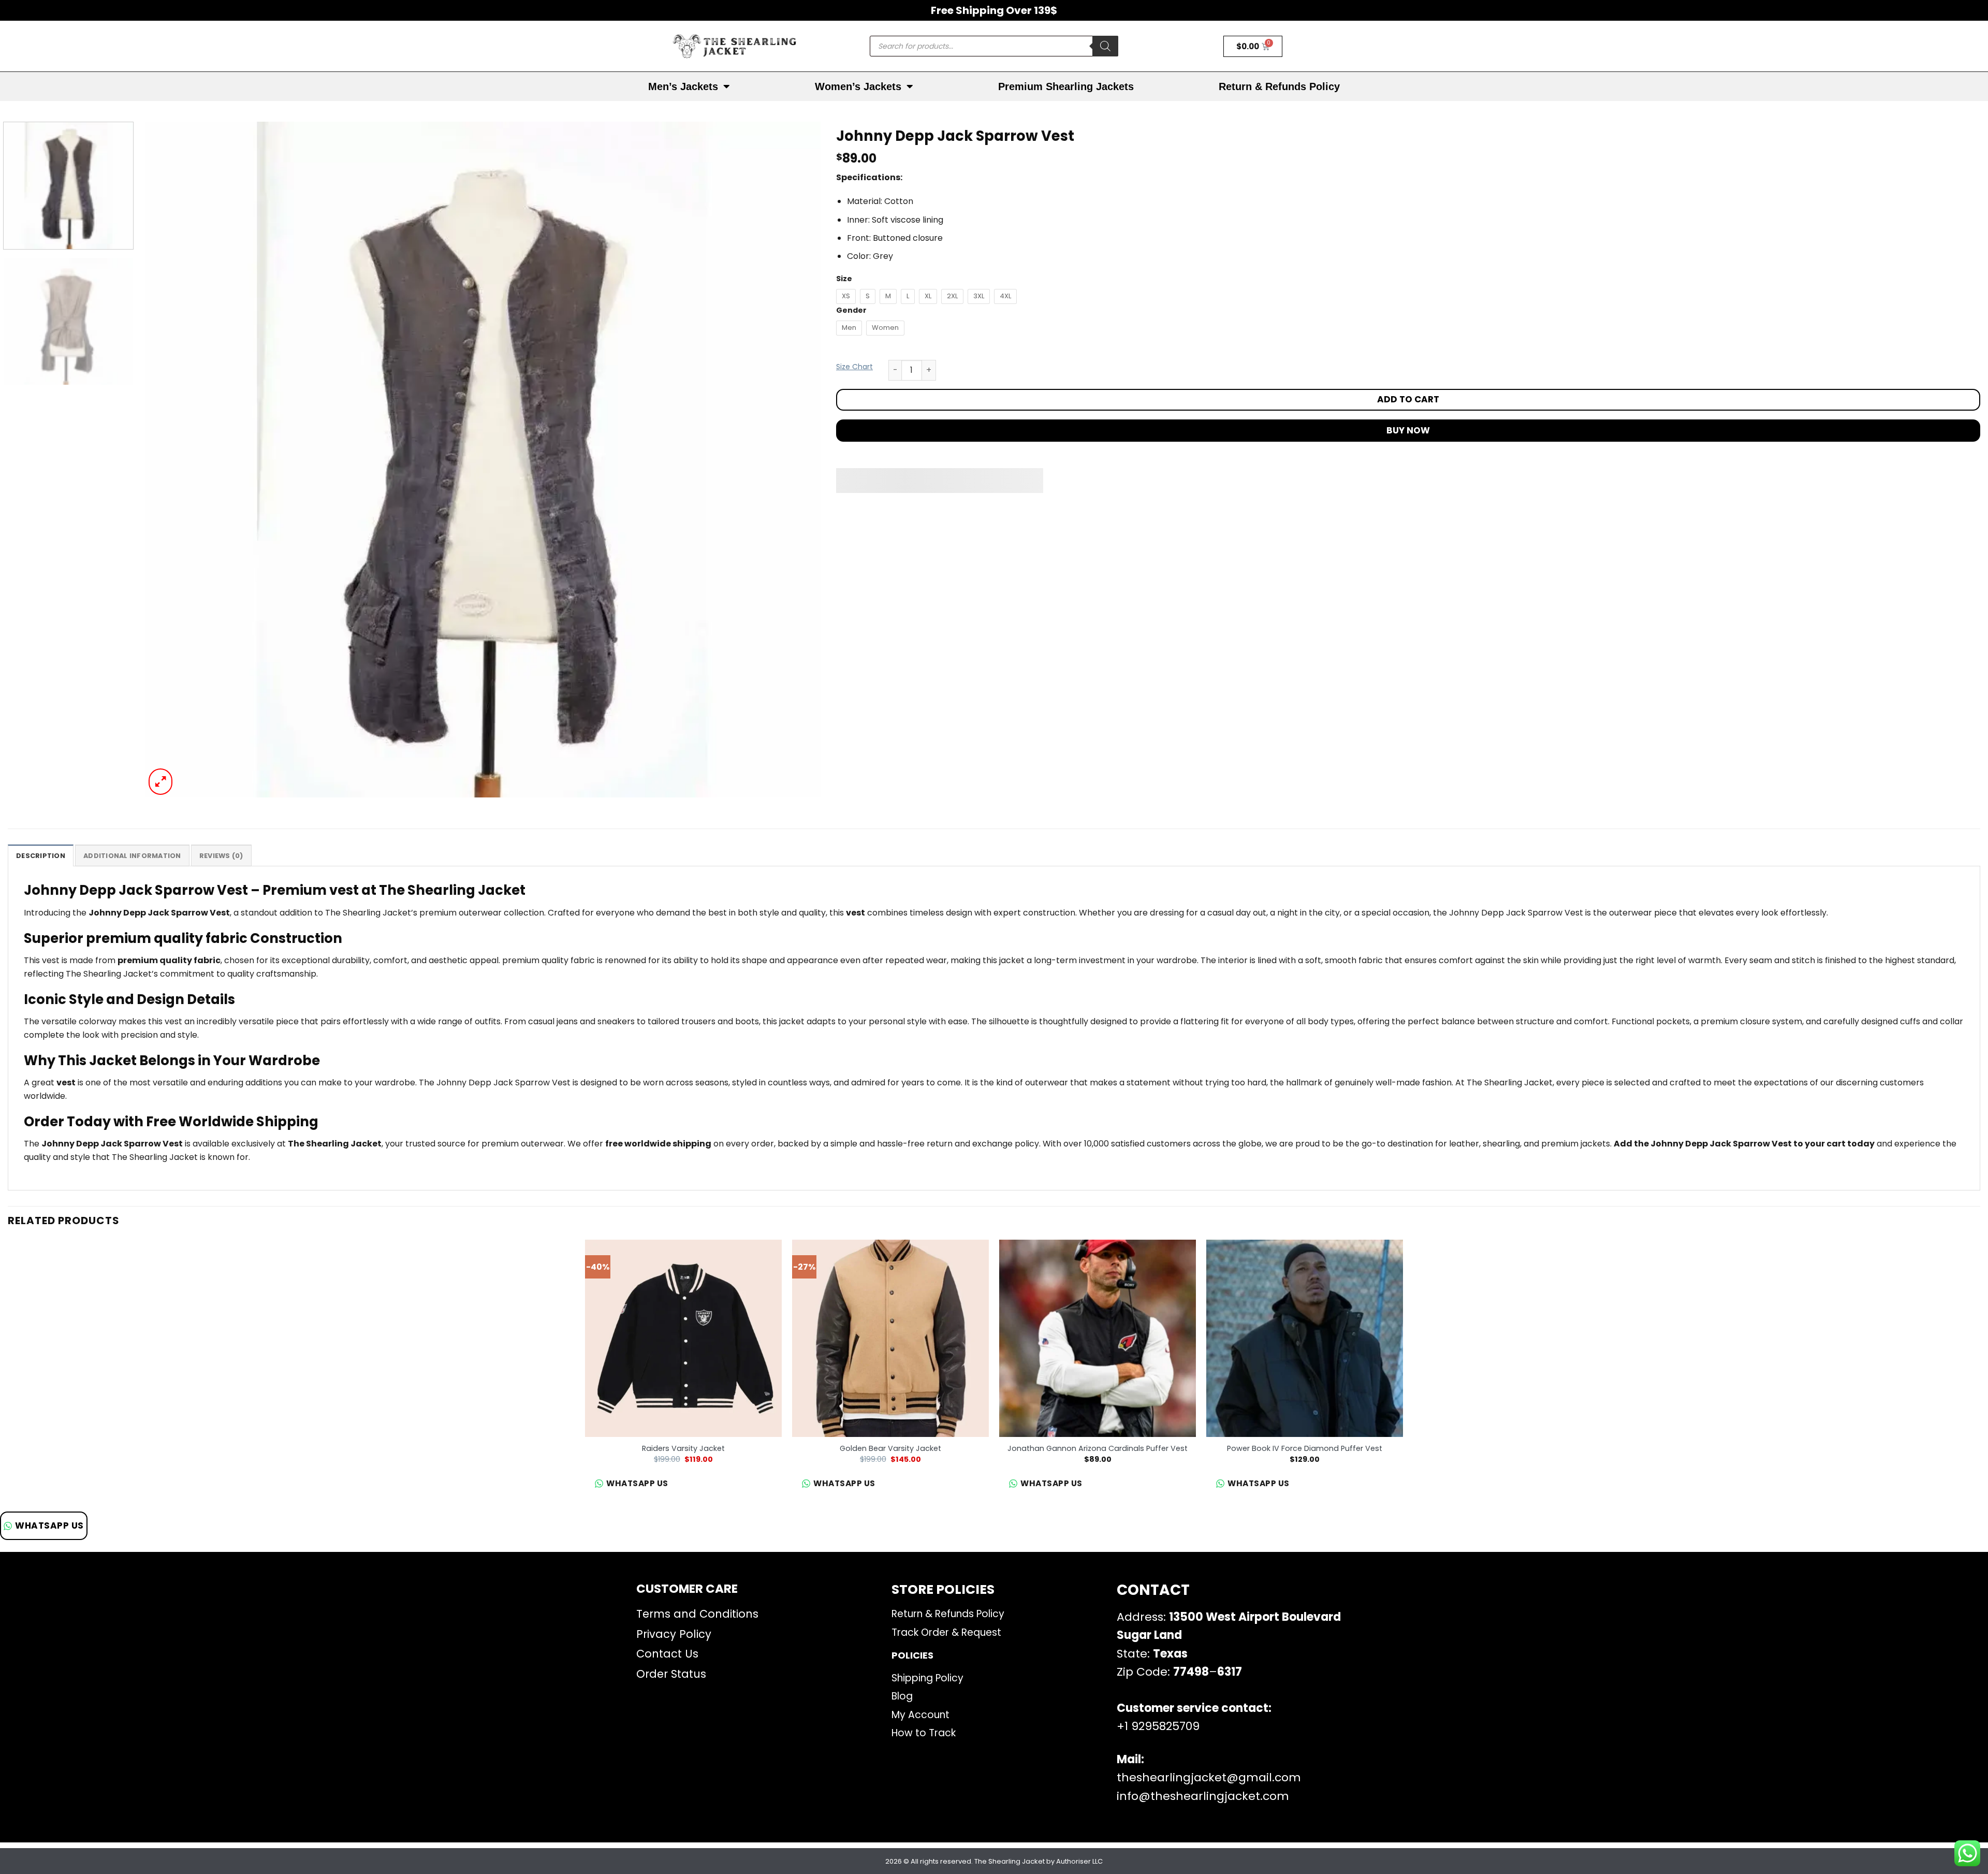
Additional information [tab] (132, 856)
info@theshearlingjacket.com (1203, 1796)
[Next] (794, 460)
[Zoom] (161, 782)
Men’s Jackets (683, 86)
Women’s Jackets (858, 86)
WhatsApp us (49, 1526)
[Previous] (171, 460)
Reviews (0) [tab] (221, 856)
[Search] (1105, 46)
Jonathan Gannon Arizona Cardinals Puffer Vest (1098, 1449)
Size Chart (854, 367)
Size (844, 279)
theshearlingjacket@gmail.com (1209, 1777)
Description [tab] (41, 856)
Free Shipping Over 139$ (994, 10)
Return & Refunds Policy (1279, 86)
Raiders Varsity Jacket (683, 1449)
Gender (851, 310)
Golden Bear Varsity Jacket (890, 1449)
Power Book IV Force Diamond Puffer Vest (1305, 1449)
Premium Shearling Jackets (1066, 86)
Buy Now (1408, 430)
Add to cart (1408, 399)
